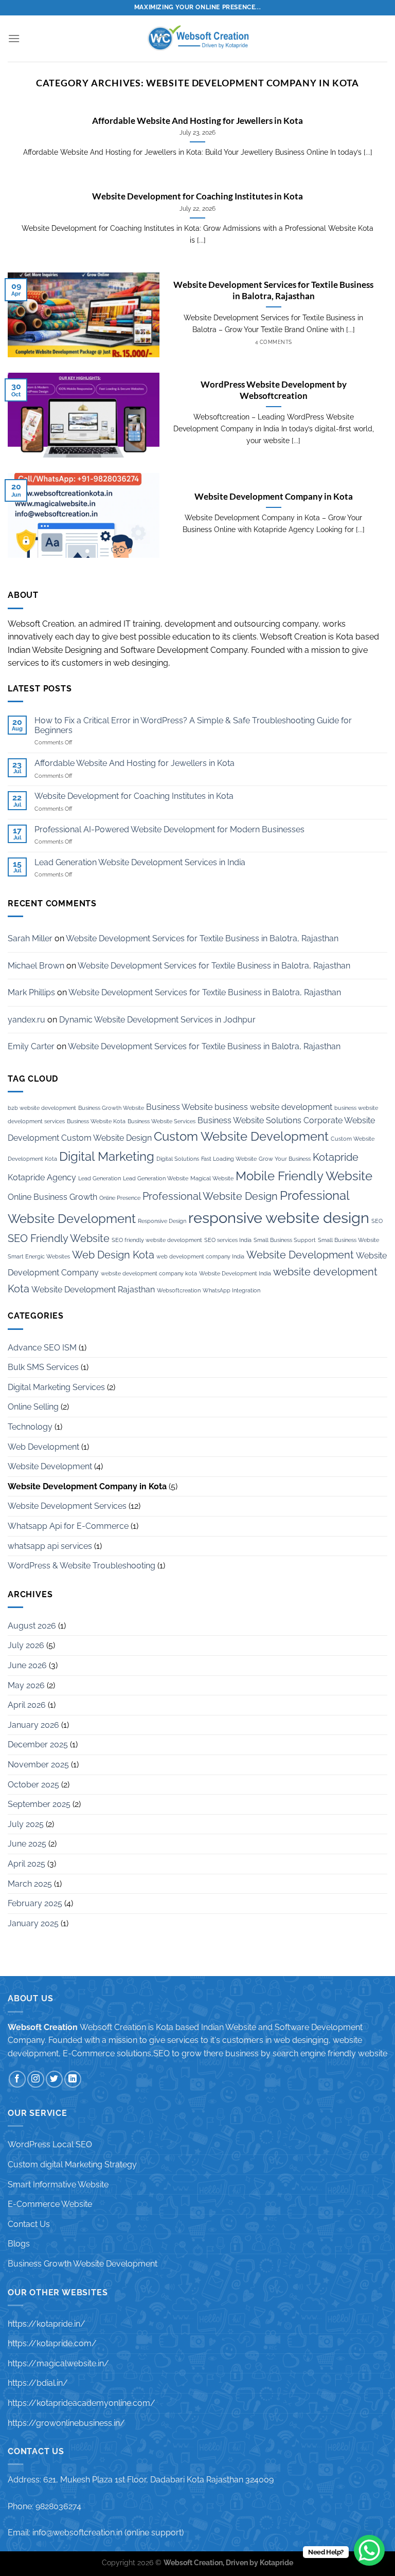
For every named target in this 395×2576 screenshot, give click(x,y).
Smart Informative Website (58, 2185)
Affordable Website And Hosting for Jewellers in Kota (197, 121)
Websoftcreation (179, 1290)
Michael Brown (36, 966)
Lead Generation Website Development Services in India (140, 862)
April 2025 (26, 1864)
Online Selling (33, 1407)
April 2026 (27, 1705)
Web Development (43, 1447)
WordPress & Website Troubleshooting (82, 1566)
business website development (273, 1107)
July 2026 (26, 1645)
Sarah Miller (30, 938)
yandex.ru (26, 1020)
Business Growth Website (111, 1108)
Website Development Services (67, 1506)
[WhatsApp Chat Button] (369, 2550)
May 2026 (26, 1685)
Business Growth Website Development (83, 2264)
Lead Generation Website (156, 1178)
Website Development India (235, 1273)
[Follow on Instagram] (36, 2079)
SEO (377, 1221)
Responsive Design (162, 1221)
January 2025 (33, 1923)
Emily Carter (31, 1046)
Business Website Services (161, 1121)
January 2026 (33, 1725)
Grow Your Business (285, 1159)
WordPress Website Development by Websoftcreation (274, 390)
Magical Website (212, 1178)
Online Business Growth (52, 1197)
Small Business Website (348, 1240)
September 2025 (39, 1804)
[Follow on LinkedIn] (73, 2079)
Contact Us (29, 2224)
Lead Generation (100, 1178)
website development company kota (149, 1273)
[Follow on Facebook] (17, 2079)
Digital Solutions (178, 1159)
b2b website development (42, 1108)
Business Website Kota (96, 1121)
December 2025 (38, 1744)
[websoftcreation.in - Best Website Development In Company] (197, 39)
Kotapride (336, 1157)
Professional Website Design (210, 1196)
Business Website (179, 1107)
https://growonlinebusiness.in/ (66, 2423)
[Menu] (14, 38)
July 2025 (26, 1824)
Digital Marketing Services (56, 1387)
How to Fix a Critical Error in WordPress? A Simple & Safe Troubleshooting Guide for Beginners (193, 725)
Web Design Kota (113, 1255)
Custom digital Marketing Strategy (72, 2164)
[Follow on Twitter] (54, 2079)
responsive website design (279, 1218)
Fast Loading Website (229, 1159)
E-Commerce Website (50, 2204)
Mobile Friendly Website (304, 1176)
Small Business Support (285, 1240)
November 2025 (38, 1765)
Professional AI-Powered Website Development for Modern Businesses (169, 829)
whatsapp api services (50, 1546)
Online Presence (120, 1198)
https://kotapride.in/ (47, 2324)
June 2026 (27, 1665)
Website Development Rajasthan (93, 1290)
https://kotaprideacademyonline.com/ (82, 2403)
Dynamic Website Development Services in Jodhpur (157, 1020)
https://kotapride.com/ (52, 2343)
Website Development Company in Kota (274, 497)
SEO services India (228, 1240)
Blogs (19, 2244)
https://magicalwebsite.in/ (58, 2363)
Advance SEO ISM (42, 1348)
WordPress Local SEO (50, 2144)
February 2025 (35, 1903)
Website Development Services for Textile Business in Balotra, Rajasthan (273, 290)
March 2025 (30, 1884)
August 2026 (32, 1626)
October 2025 (33, 1785)
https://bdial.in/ (38, 2383)
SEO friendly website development (157, 1240)
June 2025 (27, 1844)
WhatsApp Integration (231, 1290)
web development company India (200, 1256)
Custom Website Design (106, 1138)
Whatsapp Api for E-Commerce (68, 1526)
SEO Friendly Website (59, 1238)
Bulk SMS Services (43, 1367)
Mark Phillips (31, 992)
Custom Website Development (241, 1136)
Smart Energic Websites (39, 1256)
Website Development (300, 1255)
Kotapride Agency (42, 1177)
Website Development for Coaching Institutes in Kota (197, 196)
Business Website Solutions (249, 1120)
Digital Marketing (107, 1156)
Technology (30, 1427)
